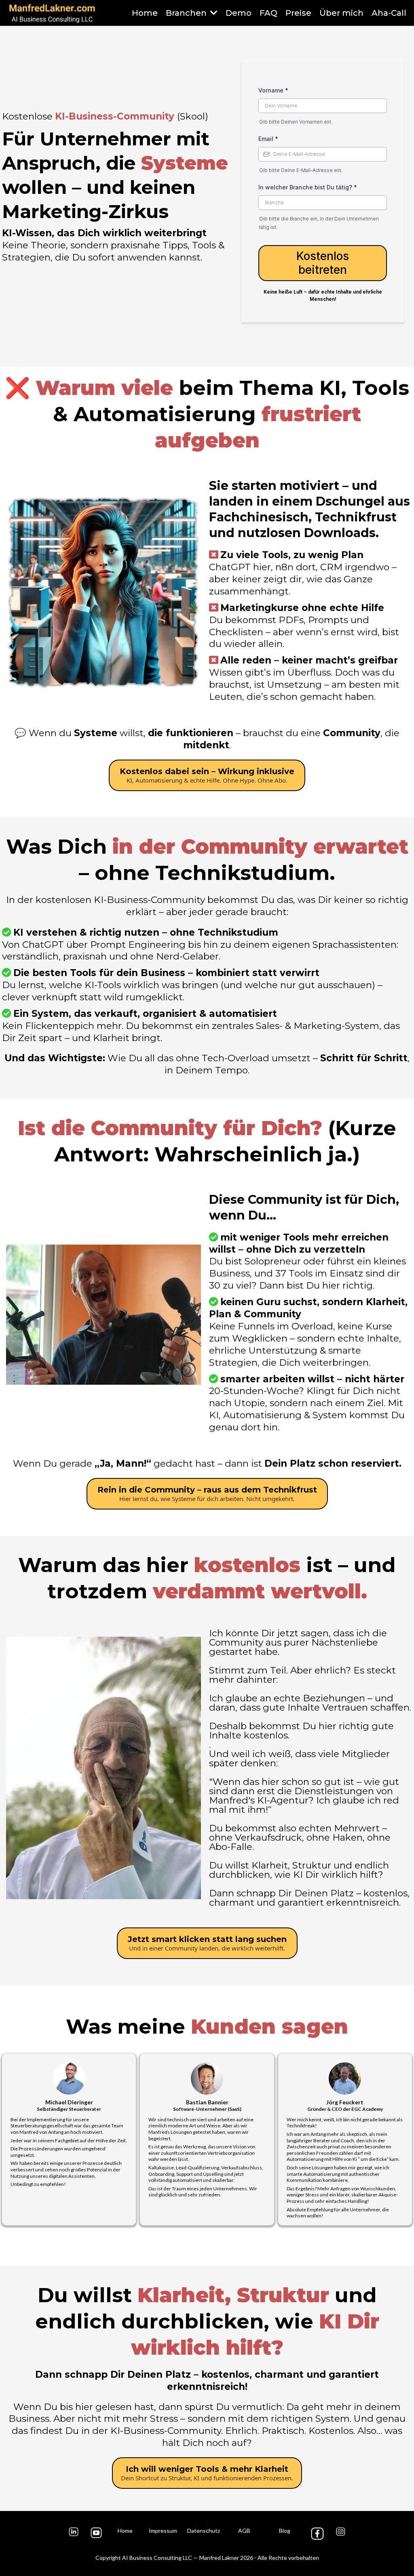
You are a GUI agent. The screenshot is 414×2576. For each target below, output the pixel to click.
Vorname (273, 90)
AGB (244, 2531)
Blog (285, 2531)
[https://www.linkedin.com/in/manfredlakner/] (73, 2532)
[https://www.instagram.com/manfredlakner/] (340, 2532)
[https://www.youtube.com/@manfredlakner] (96, 2533)
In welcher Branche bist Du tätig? (308, 187)
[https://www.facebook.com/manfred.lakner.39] (317, 2534)
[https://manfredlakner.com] (52, 13)
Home (125, 2531)
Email (268, 139)
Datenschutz (204, 2531)
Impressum (163, 2531)
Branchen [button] (187, 13)
